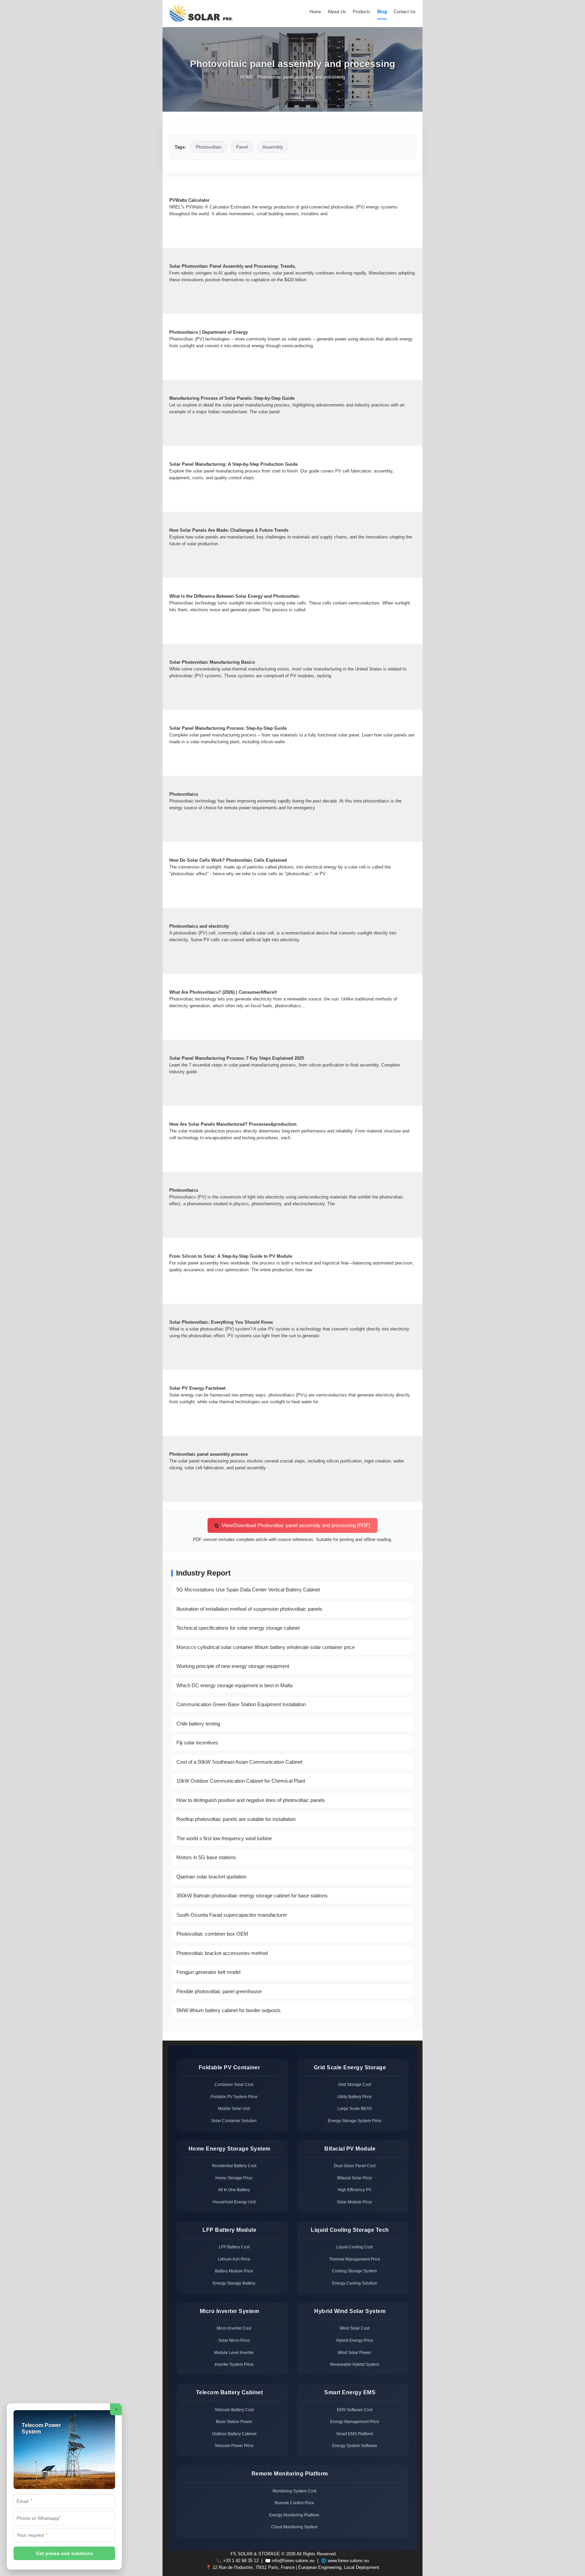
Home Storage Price (234, 2178)
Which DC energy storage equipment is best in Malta (234, 1685)
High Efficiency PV (354, 2190)
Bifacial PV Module (350, 2149)
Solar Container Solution (234, 2121)
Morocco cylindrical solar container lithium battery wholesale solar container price (266, 1647)
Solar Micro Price (234, 2340)
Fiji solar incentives (197, 1743)
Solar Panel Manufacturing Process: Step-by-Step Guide (228, 728)
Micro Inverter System (230, 2311)
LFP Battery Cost (234, 2247)
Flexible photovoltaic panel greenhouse (219, 1991)
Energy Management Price (355, 2422)
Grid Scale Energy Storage (350, 2067)
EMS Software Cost (355, 2410)
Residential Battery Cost (234, 2166)
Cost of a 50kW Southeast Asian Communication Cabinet (239, 1762)
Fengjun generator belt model (208, 1972)
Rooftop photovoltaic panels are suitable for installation (236, 1819)
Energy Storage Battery (234, 2283)
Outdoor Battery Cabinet (234, 2434)
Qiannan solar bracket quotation (211, 1877)
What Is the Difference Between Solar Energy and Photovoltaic (234, 596)
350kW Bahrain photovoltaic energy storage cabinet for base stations (252, 1896)
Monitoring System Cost (294, 2491)
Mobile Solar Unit (234, 2109)
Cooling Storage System (354, 2271)
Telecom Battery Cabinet (230, 2392)
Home (315, 12)
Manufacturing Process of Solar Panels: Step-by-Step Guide (232, 398)
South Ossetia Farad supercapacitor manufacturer (232, 1915)
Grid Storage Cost (355, 2085)
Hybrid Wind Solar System (350, 2311)
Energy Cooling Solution (355, 2283)
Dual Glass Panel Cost (355, 2166)
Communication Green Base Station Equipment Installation (241, 1704)
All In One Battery (234, 2190)
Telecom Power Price (234, 2446)
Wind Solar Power (354, 2353)
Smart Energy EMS (350, 2392)
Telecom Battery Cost (234, 2410)
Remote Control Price (294, 2503)
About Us (337, 12)
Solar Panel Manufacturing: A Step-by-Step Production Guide (233, 464)
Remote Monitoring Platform (290, 2474)
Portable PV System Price (234, 2097)
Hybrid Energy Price (355, 2340)
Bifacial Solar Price (355, 2178)
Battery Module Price (234, 2271)
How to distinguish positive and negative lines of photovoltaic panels (251, 1800)
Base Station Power (234, 2422)
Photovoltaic (209, 147)
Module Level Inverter (234, 2353)
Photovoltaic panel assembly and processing (301, 77)
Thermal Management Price (355, 2259)
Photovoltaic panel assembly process (209, 1454)
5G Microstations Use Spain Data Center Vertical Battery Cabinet (248, 1590)
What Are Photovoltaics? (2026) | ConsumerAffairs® (223, 992)
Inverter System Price (234, 2364)
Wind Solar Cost (354, 2328)
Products (362, 12)
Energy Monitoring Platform (294, 2515)
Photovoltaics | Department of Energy (209, 332)
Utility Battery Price (354, 2097)
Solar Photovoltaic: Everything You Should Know (221, 1322)
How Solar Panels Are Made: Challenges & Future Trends (229, 530)
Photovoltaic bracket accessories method (222, 1953)
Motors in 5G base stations (206, 1857)
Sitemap (346, 2554)
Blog (382, 12)
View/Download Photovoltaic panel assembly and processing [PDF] (295, 1525)
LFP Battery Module (229, 2230)
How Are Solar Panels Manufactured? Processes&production (233, 1124)
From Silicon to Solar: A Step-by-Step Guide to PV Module (231, 1256)
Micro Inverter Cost (234, 2328)
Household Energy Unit (234, 2202)
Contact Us (405, 12)
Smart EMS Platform (355, 2434)
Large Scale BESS (355, 2109)
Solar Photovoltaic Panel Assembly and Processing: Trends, (233, 266)
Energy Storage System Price (355, 2121)
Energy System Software (355, 2446)
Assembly (273, 147)
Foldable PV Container (230, 2067)
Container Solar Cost (234, 2085)
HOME (247, 77)
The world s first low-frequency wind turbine (224, 1838)
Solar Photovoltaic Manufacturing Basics (212, 662)
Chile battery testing (198, 1724)
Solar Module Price (354, 2202)
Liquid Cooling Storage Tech (350, 2230)
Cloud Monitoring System (294, 2527)
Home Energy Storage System (230, 2149)
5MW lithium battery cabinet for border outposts (229, 2010)
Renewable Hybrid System (355, 2364)
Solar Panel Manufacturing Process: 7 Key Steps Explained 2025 (237, 1058)
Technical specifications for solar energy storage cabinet (238, 1628)
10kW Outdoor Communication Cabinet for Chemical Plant (241, 1781)
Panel (242, 147)
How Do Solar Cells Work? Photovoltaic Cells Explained (228, 860)
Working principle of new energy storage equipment (233, 1666)
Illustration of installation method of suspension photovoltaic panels (249, 1609)
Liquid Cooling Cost (354, 2247)
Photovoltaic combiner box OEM (212, 1934)
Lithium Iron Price (234, 2259)
